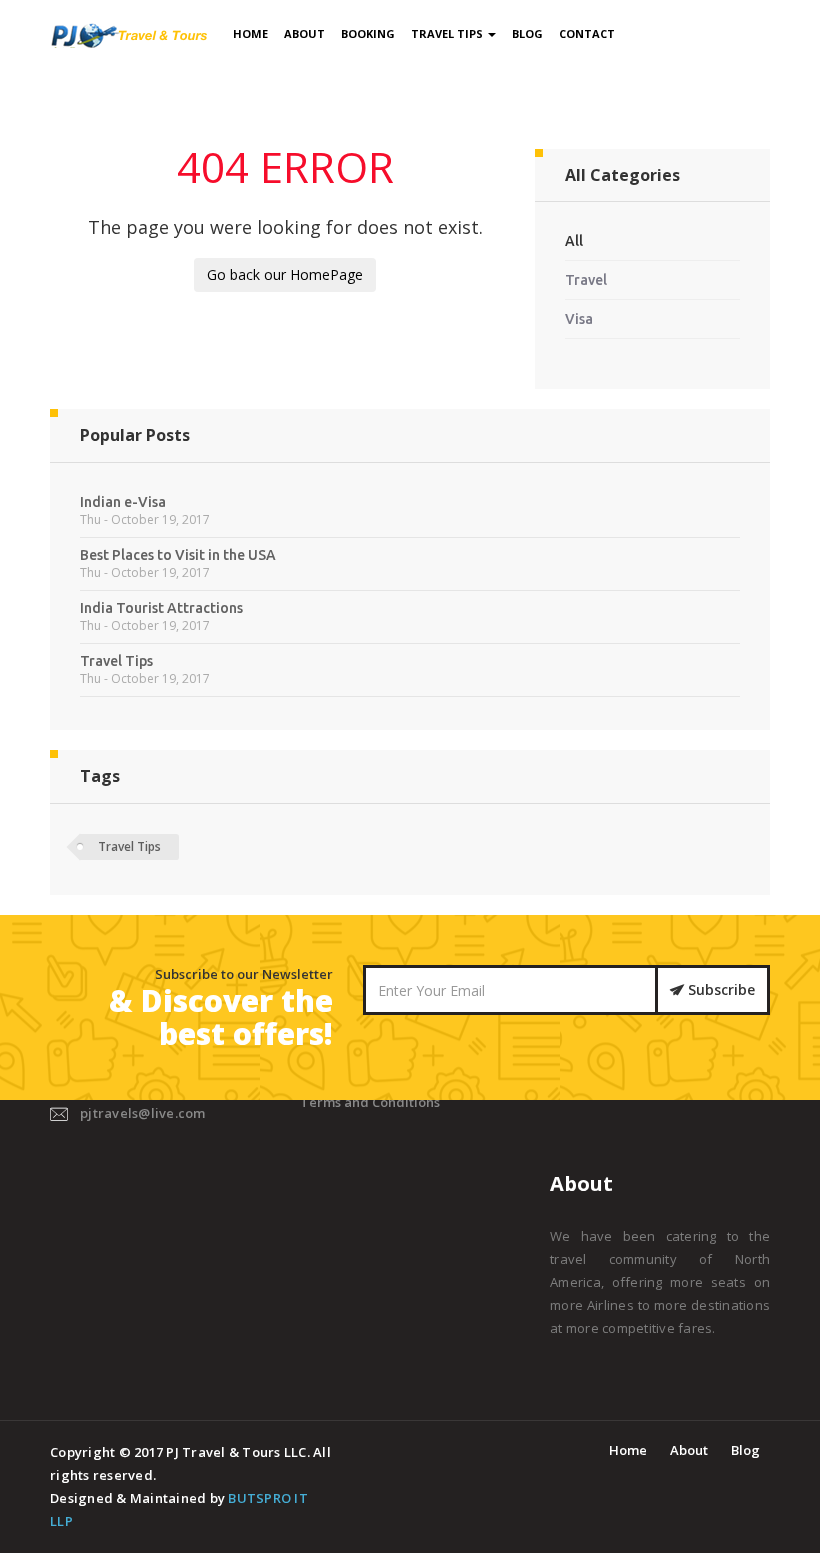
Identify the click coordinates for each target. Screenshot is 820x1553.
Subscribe (719, 989)
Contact (587, 33)
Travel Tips (448, 33)
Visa (579, 319)
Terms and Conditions (370, 1102)
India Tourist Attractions (161, 608)
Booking (368, 33)
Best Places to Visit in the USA (178, 555)
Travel (586, 280)
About (304, 33)
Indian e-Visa (123, 502)
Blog (527, 33)
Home (250, 33)
